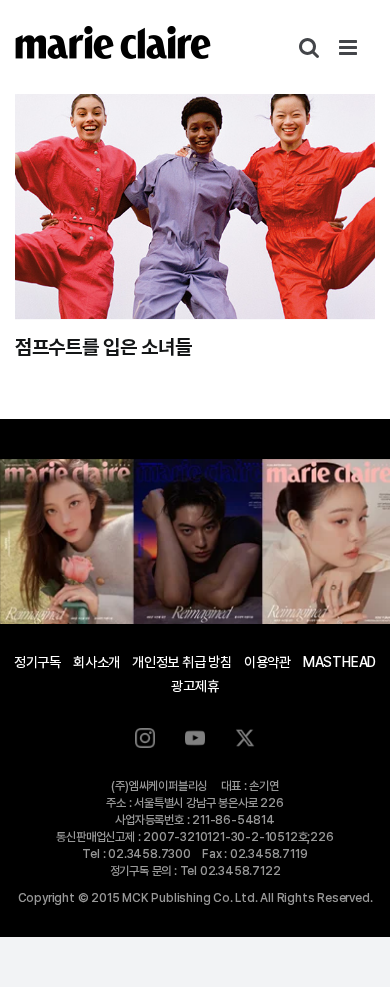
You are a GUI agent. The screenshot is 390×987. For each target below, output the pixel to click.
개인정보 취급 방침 (182, 662)
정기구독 (37, 662)
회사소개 (96, 662)
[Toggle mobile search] (309, 47)
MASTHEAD (339, 662)
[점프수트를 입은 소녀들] (195, 206)
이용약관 (267, 662)
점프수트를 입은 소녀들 (103, 347)
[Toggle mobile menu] (349, 47)
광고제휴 (194, 686)
